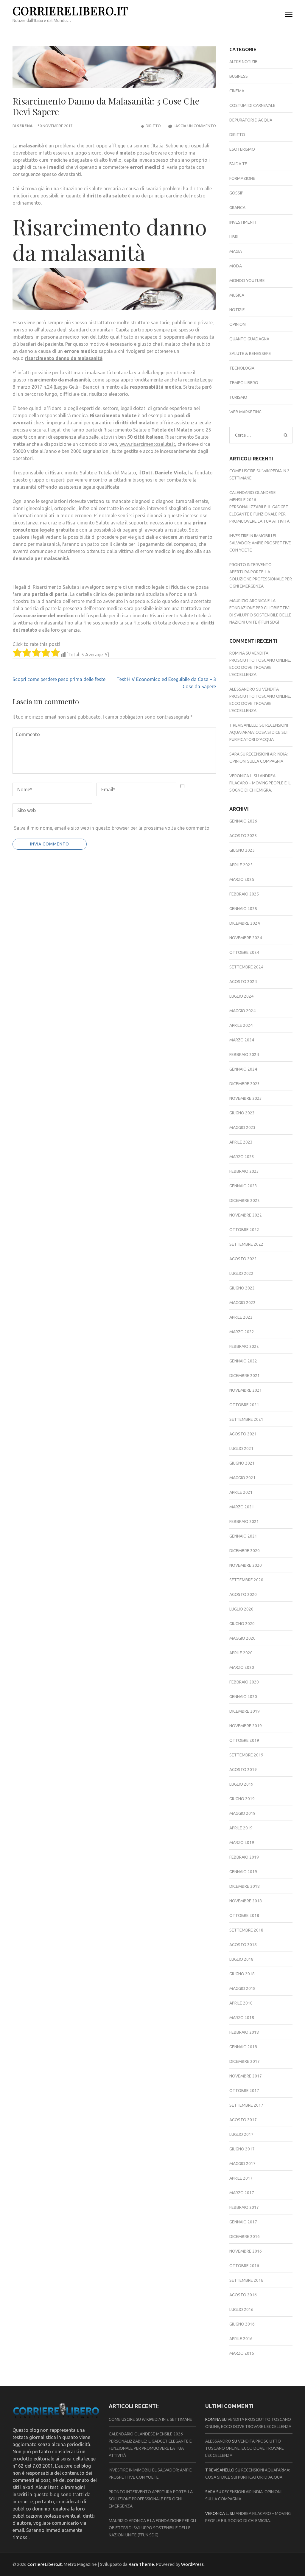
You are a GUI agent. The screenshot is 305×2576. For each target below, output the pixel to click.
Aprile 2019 (241, 1828)
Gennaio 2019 (243, 1872)
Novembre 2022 (246, 1215)
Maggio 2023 (242, 1127)
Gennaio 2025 (243, 909)
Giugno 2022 (242, 1288)
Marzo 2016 (242, 2353)
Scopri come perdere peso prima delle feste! (60, 679)
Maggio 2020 (242, 1638)
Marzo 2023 (242, 1157)
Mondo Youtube (247, 281)
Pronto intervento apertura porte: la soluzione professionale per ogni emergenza (151, 2499)
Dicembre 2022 (245, 1200)
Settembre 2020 (246, 1580)
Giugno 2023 (242, 1113)
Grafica (237, 208)
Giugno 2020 (242, 1624)
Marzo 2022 (242, 1332)
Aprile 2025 (241, 865)
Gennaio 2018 (243, 2047)
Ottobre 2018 (244, 1915)
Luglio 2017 (241, 2134)
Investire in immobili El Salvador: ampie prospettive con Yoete (260, 543)
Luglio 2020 (241, 1609)
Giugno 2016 (242, 2324)
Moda (236, 266)
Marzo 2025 (242, 879)
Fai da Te (238, 164)
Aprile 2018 (241, 2003)
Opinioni (238, 324)
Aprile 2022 (241, 1317)
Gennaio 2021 (243, 1536)
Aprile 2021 (241, 1492)
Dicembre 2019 (245, 1711)
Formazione (242, 178)
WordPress (192, 2564)
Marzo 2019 (242, 1843)
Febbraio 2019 (244, 1857)
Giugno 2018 (242, 1974)
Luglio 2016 (241, 2309)
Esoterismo (242, 149)
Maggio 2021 (242, 1478)
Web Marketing (245, 412)
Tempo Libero (244, 383)
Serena (25, 126)
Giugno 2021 (242, 1463)
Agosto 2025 (243, 836)
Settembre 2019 (246, 1755)
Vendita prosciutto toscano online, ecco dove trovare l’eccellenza (245, 2448)
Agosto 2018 (243, 1945)
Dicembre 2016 (245, 2237)
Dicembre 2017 (245, 2061)
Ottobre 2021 (244, 1405)
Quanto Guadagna (249, 339)
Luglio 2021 (241, 1449)
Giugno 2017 (242, 2149)
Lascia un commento (195, 126)
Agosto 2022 (243, 1259)
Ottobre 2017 (244, 2091)
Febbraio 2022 (244, 1346)
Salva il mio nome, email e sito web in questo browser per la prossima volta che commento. (112, 828)
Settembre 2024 (246, 967)
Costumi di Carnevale (252, 105)
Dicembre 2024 (245, 923)
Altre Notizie (243, 62)
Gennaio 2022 (243, 1361)
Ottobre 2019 (244, 1740)
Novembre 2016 (246, 2251)
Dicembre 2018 (245, 1886)
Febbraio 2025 (244, 894)
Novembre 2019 (246, 1726)
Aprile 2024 (241, 1025)
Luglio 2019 (241, 1784)
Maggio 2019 (242, 1813)
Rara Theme (141, 2564)
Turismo (238, 397)
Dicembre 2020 (245, 1551)
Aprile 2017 (241, 2178)
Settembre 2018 (246, 1930)
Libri (234, 237)
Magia (236, 251)
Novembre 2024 (246, 938)
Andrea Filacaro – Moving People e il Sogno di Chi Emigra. (260, 783)
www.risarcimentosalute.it (147, 444)
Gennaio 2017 (243, 2222)
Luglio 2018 (241, 1959)
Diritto (153, 126)
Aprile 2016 (241, 2339)
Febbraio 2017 (244, 2207)
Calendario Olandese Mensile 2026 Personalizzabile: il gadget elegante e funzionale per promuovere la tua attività (259, 507)
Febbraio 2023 (244, 1171)
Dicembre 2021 (245, 1376)
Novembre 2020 (246, 1565)
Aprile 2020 (241, 1653)
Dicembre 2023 (245, 1084)
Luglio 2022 (241, 1273)
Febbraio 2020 (244, 1682)
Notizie (237, 310)
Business (239, 76)
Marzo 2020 (242, 1667)
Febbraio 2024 (244, 1055)
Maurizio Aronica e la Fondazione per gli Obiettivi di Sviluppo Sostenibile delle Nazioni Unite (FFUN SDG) (152, 2528)
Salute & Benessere (250, 353)
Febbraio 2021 (244, 1521)
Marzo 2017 (242, 2193)
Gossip (236, 193)
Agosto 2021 (243, 1434)
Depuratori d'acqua (251, 120)
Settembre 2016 (246, 2280)
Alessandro (242, 689)
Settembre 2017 (246, 2105)
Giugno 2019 (242, 1799)
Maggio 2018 (242, 1988)
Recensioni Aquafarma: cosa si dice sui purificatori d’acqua (259, 732)
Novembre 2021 (246, 1390)
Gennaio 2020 (243, 1697)
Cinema (237, 91)
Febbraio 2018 (244, 2032)
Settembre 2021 (246, 1419)
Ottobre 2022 (244, 1230)
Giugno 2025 (242, 850)
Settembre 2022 (246, 1244)
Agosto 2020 (243, 1594)
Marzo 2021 (242, 1507)
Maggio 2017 (242, 2164)
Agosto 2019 (243, 1770)
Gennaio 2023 (243, 1186)
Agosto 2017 (243, 2120)
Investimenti (243, 222)
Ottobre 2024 (244, 952)
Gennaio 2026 (243, 821)
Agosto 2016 (243, 2295)
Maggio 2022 (242, 1303)
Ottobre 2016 (244, 2266)
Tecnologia (242, 368)
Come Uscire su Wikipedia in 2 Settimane (150, 2419)
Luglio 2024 (241, 996)
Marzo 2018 (242, 2018)
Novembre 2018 (246, 1901)
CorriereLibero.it (70, 11)
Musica (237, 295)
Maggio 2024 (242, 1011)
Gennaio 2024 (243, 1069)
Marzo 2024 (242, 1040)
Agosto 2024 (243, 982)
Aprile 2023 (241, 1142)
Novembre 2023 (246, 1098)
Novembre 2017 (246, 2076)
